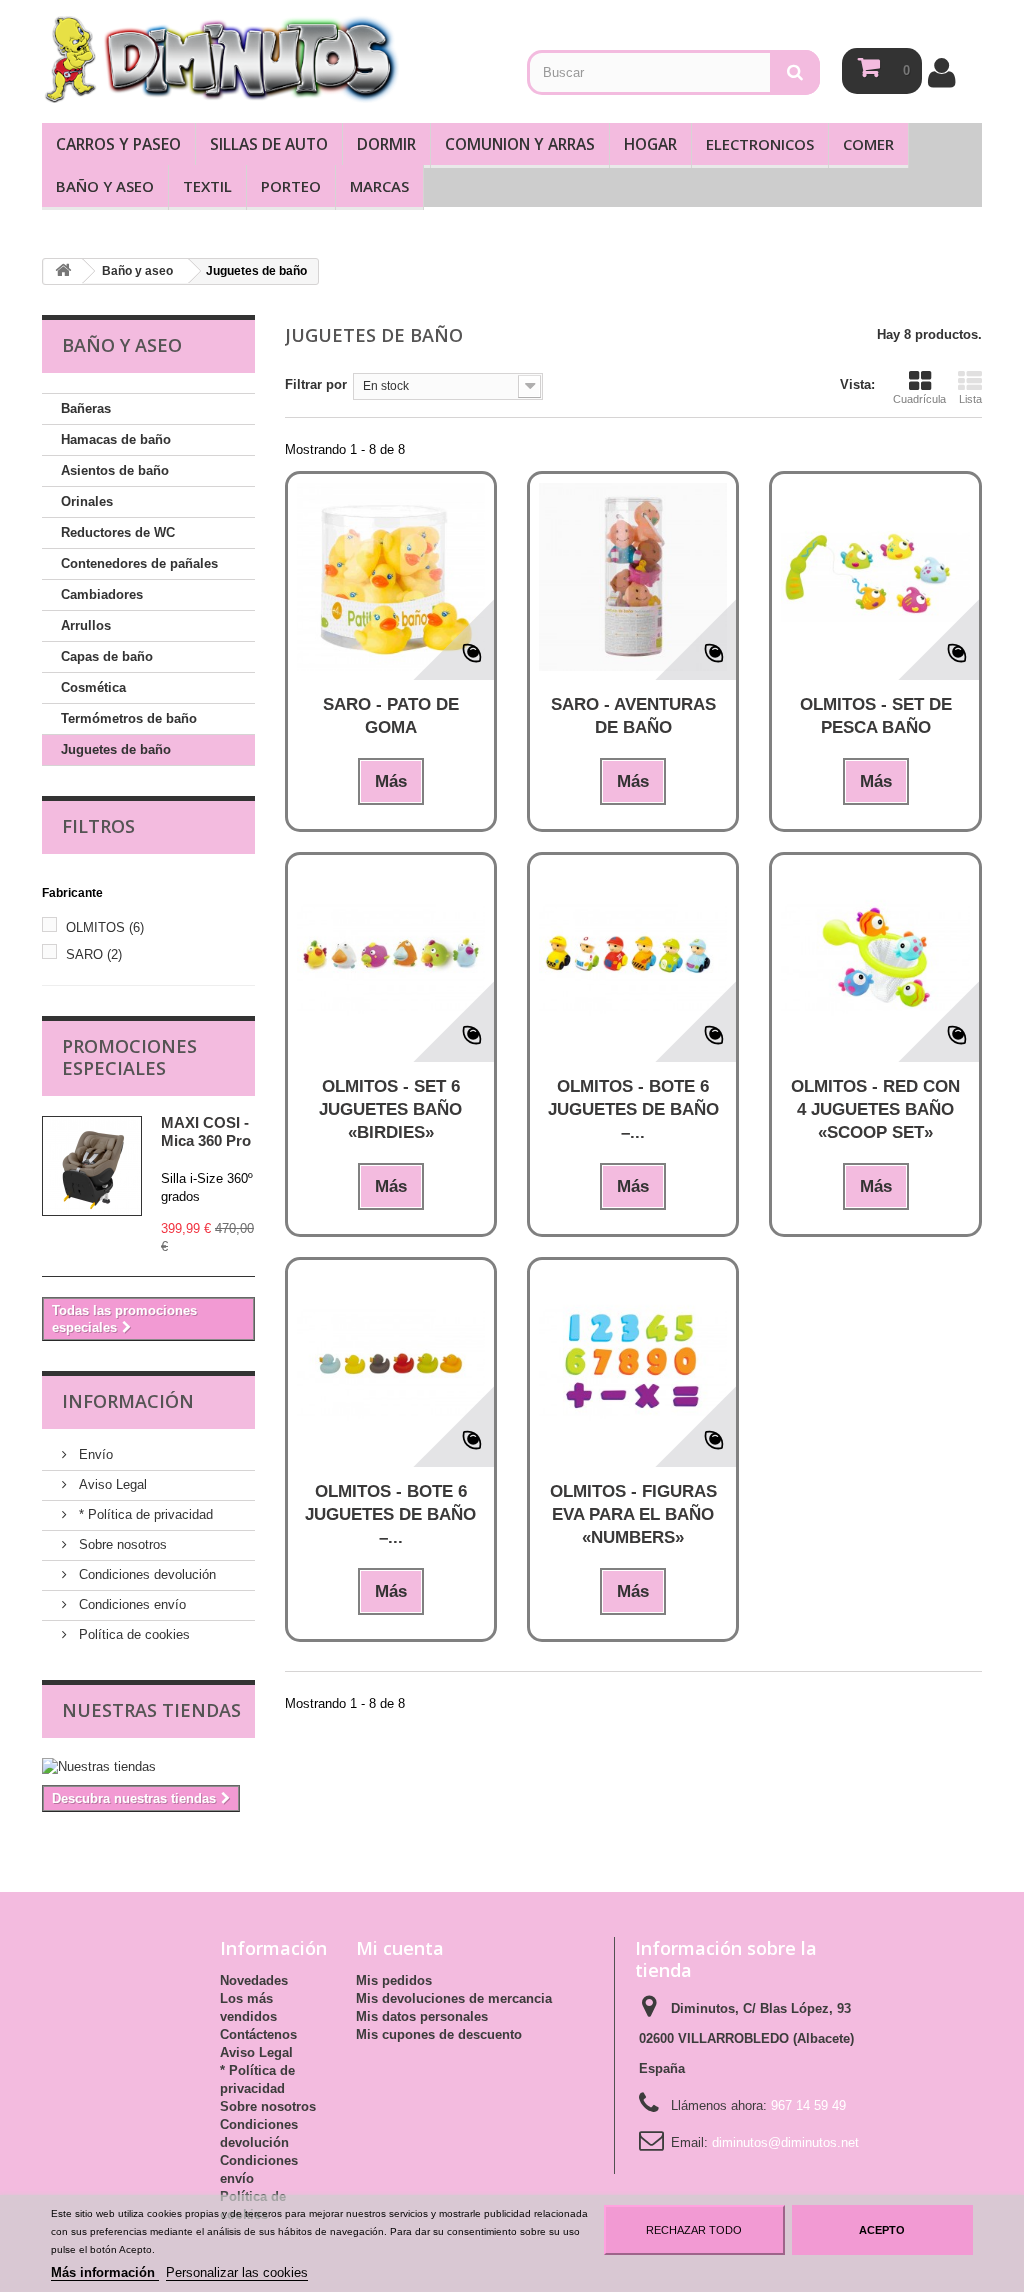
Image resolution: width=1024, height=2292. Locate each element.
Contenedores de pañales (139, 563)
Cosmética (93, 687)
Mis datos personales (422, 2016)
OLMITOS (105, 927)
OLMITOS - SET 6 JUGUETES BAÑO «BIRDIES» (390, 1109)
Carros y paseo (118, 144)
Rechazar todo (694, 2230)
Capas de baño (107, 656)
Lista (970, 399)
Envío (94, 1454)
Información (128, 1401)
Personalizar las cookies (237, 2272)
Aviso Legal (111, 1484)
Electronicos (760, 144)
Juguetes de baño (116, 749)
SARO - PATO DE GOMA (391, 716)
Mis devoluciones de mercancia (454, 1998)
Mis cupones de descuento (439, 2034)
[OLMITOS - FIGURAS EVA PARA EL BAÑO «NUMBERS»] (633, 1363)
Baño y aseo (105, 186)
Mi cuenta (400, 1948)
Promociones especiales (129, 1057)
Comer (868, 144)
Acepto (882, 2230)
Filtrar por (316, 384)
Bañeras (86, 408)
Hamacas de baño (116, 439)
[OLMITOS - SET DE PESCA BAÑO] (875, 577)
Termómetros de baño (129, 718)
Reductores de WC (118, 532)
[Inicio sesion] (941, 72)
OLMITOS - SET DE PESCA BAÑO (876, 716)
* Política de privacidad (144, 1514)
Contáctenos (258, 2034)
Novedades (254, 1980)
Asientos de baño (115, 470)
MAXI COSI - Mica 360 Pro (206, 1131)
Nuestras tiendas (151, 1710)
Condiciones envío (130, 1604)
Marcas (379, 186)
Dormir (386, 144)
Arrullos (86, 625)
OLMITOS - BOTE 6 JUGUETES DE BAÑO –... (633, 1109)
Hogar (650, 144)
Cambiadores (102, 594)
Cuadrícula (919, 399)
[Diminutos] (221, 59)
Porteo (291, 186)
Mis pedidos (394, 1980)
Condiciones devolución (145, 1574)
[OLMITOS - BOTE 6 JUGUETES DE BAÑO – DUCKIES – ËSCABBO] (391, 1363)
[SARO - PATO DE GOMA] (391, 577)
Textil (207, 186)
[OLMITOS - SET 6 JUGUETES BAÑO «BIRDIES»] (391, 958)
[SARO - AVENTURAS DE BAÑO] (633, 577)
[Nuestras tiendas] (148, 1767)
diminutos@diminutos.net (785, 2142)
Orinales (87, 501)
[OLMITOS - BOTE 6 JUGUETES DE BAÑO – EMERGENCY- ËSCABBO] (633, 958)
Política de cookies (132, 1634)
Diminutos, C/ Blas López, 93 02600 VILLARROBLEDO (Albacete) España (746, 2038)
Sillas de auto (269, 144)
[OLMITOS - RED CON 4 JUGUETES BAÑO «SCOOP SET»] (875, 958)
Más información (105, 2272)
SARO (94, 954)
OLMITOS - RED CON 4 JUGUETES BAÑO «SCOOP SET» (875, 1109)
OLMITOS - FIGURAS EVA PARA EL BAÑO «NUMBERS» (633, 1514)
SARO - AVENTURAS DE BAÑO (633, 716)
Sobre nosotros (121, 1544)
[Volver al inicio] (63, 271)
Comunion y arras (520, 144)
